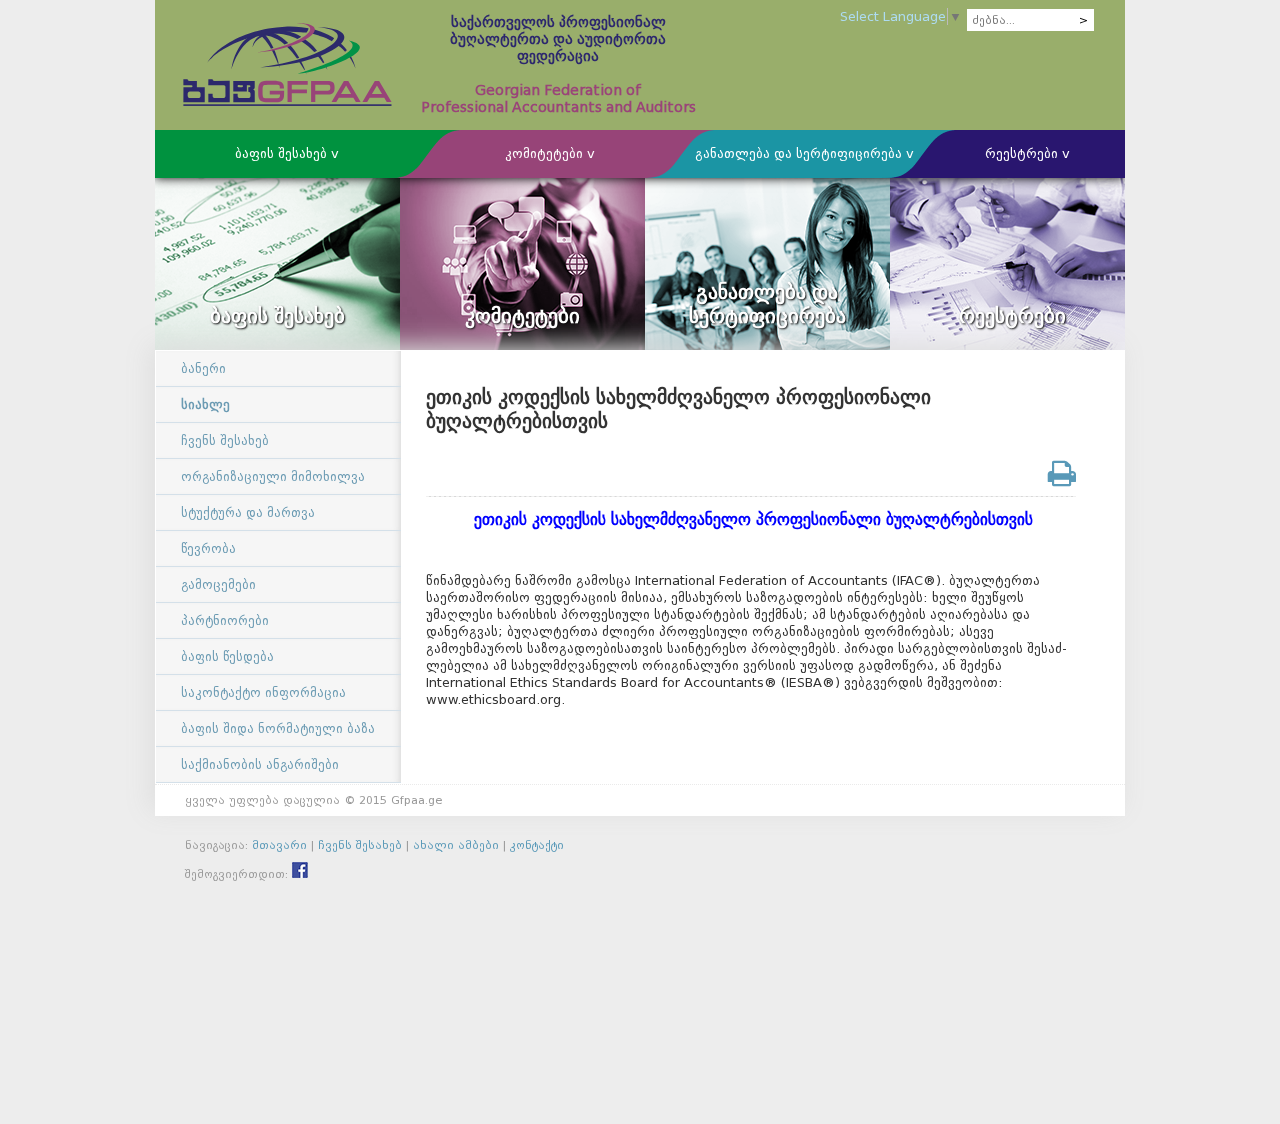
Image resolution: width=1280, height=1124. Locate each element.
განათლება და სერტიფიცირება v (804, 153)
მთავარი (279, 845)
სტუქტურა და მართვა (248, 512)
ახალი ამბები (456, 845)
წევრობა (208, 548)
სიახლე (205, 404)
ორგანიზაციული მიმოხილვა (273, 476)
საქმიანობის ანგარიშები (260, 764)
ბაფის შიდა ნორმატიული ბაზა (278, 728)
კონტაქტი (537, 845)
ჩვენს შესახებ (225, 440)
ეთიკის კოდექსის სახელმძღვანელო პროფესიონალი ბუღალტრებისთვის (751, 519)
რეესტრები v (1027, 153)
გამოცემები (218, 584)
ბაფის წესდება (227, 656)
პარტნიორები (225, 620)
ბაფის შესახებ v (287, 153)
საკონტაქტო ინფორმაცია (263, 692)
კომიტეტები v (550, 153)
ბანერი (203, 368)
